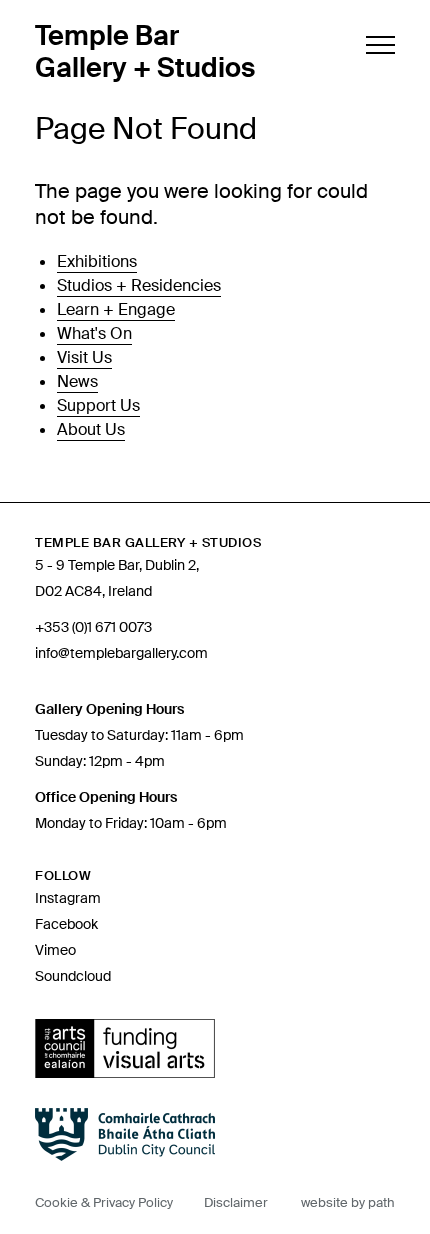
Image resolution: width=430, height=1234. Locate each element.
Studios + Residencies (139, 285)
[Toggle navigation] (378, 45)
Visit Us (84, 357)
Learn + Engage (116, 309)
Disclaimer (236, 1202)
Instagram (68, 898)
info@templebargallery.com (121, 653)
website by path (348, 1202)
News (77, 381)
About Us (91, 429)
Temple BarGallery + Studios (145, 52)
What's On (94, 333)
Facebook (66, 924)
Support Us (98, 405)
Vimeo (55, 950)
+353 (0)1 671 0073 (93, 627)
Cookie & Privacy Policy (104, 1202)
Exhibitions (97, 261)
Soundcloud (73, 976)
